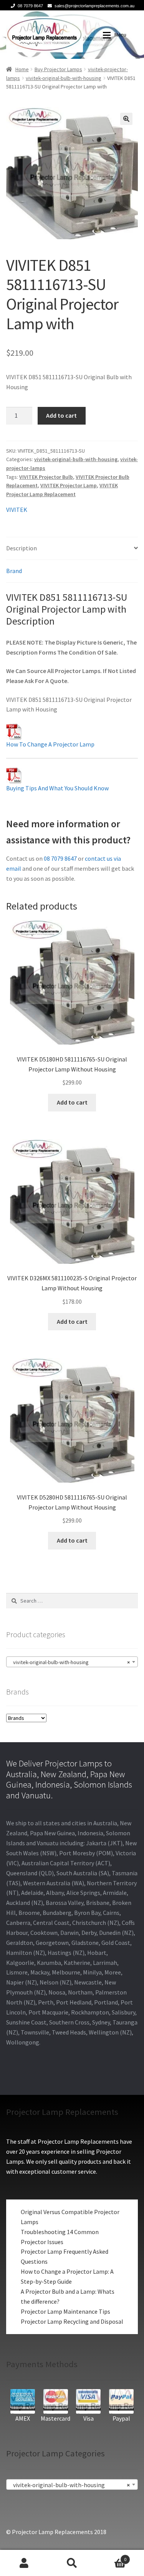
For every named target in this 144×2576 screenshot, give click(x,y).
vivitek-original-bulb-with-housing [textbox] (70, 1662)
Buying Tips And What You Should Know (57, 788)
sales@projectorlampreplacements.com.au (94, 6)
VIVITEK (17, 510)
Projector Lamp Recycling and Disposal (72, 2321)
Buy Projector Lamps (58, 69)
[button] (126, 119)
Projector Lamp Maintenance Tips (65, 2311)
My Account (24, 2563)
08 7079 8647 (30, 6)
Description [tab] (22, 548)
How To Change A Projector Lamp (50, 744)
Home (22, 69)
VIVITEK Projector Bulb (46, 477)
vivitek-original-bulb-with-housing (64, 78)
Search (72, 2563)
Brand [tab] (14, 571)
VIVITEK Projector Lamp (69, 485)
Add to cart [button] (72, 1102)
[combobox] (72, 1662)
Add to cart (61, 415)
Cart (111, 2557)
